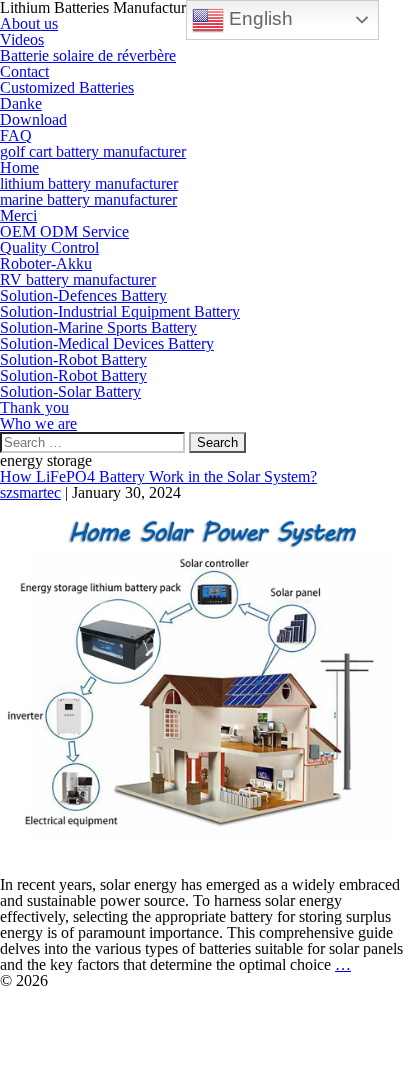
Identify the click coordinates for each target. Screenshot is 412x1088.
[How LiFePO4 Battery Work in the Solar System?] (206, 687)
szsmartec (30, 492)
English (258, 18)
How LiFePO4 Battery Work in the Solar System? (158, 476)
